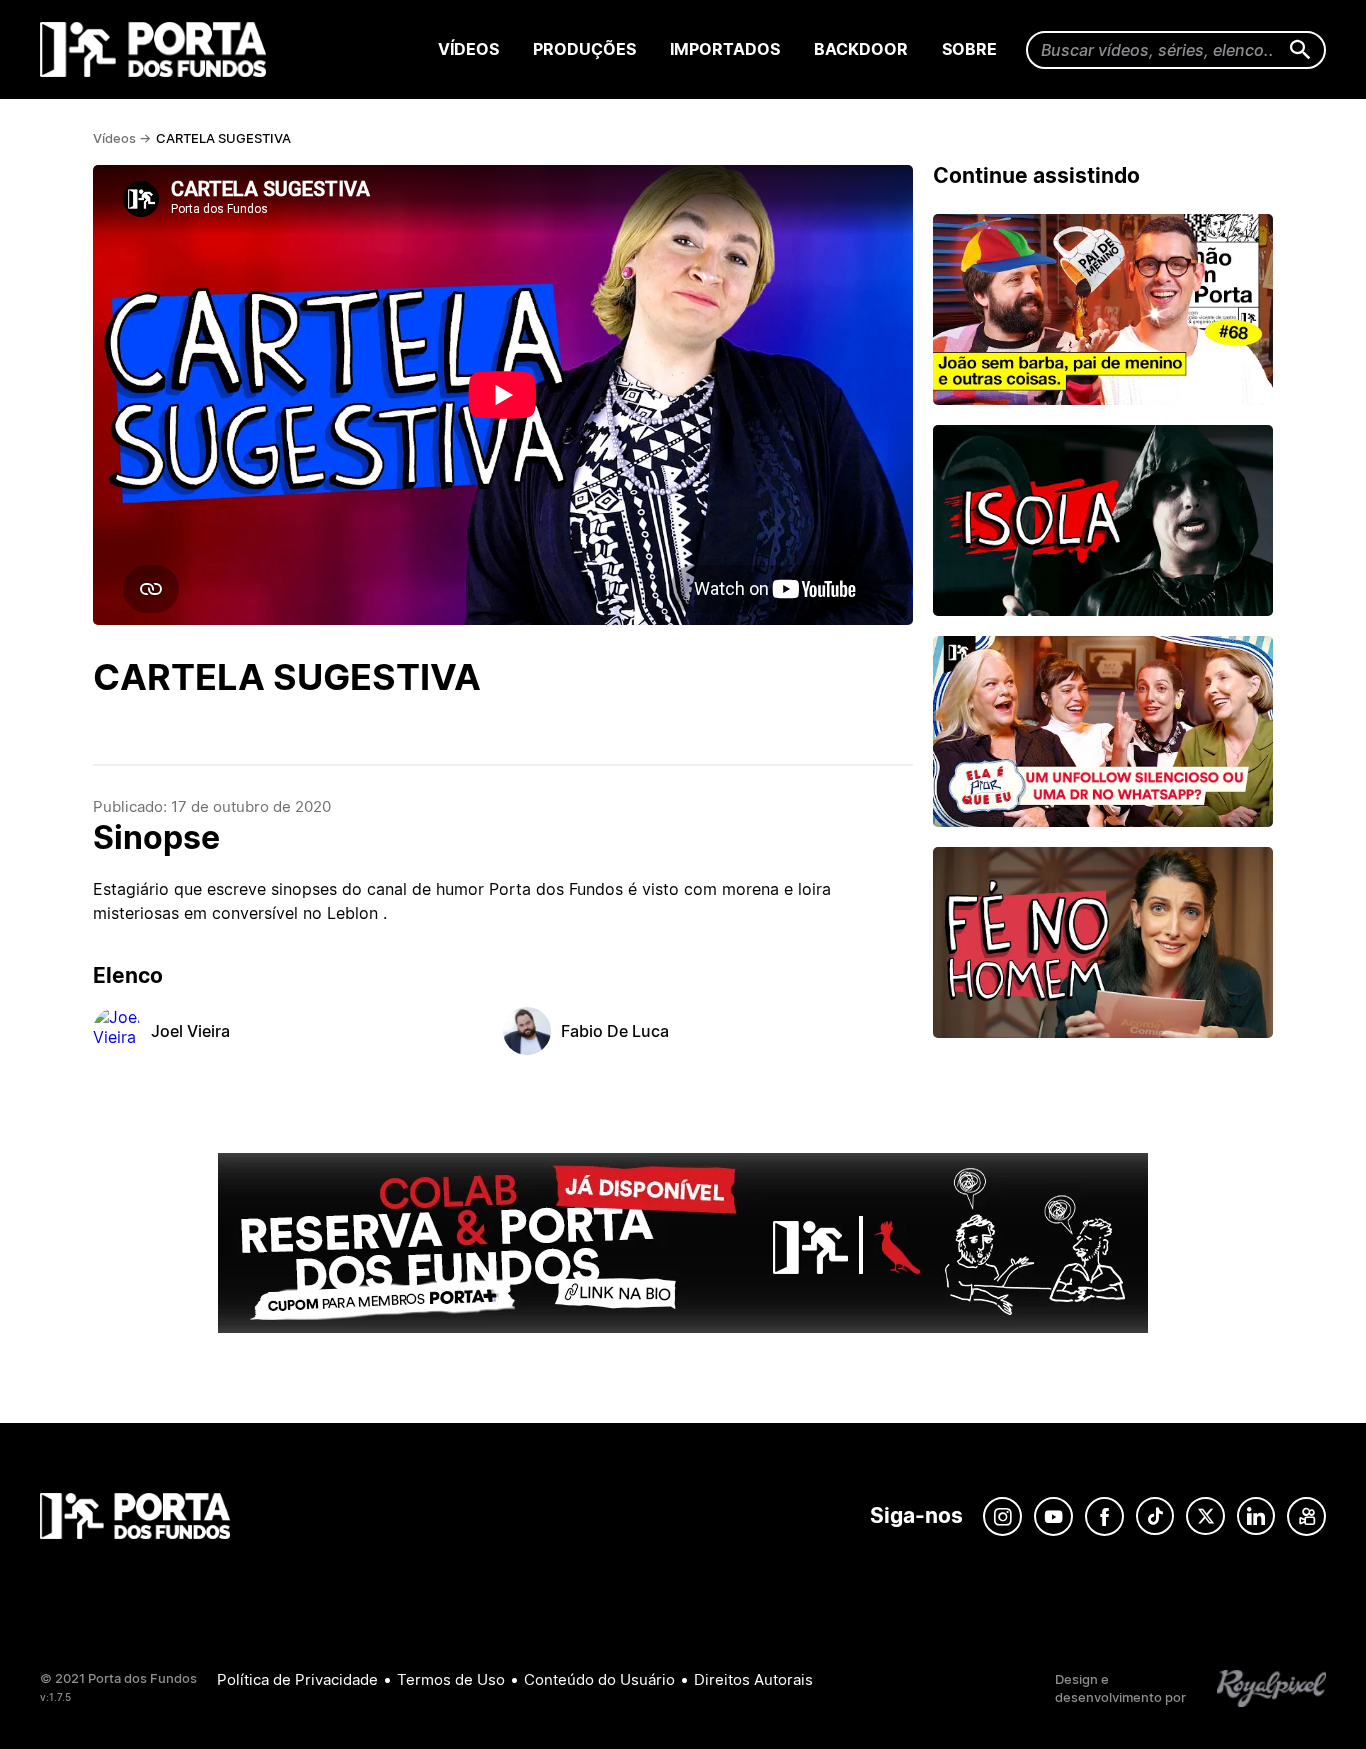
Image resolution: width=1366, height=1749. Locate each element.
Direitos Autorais (753, 1679)
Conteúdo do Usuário (599, 1679)
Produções (584, 49)
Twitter (1205, 1516)
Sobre (969, 49)
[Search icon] (1300, 50)
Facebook (1104, 1516)
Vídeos (468, 49)
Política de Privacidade (297, 1679)
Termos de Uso (451, 1679)
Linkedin (1256, 1516)
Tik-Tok (1155, 1516)
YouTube (1053, 1516)
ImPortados (725, 49)
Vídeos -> (122, 138)
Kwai (1306, 1516)
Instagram (1002, 1516)
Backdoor (861, 49)
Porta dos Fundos (157, 49)
